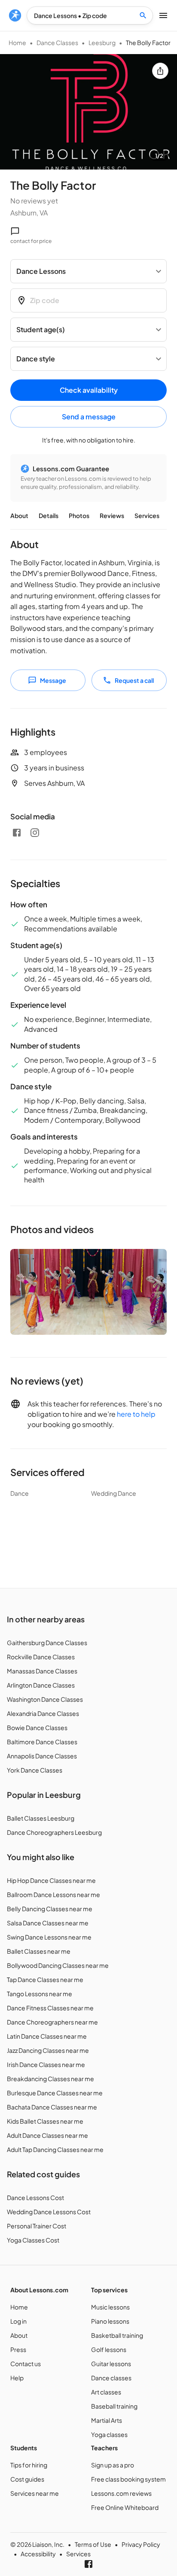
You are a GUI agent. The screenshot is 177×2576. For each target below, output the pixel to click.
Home (17, 42)
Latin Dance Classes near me (47, 2036)
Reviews (112, 515)
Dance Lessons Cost (35, 2197)
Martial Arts (107, 2420)
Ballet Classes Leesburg (41, 1818)
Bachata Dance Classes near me (52, 2107)
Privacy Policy (141, 2544)
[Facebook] (17, 833)
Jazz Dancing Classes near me (48, 2050)
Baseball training (114, 2406)
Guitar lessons (111, 2364)
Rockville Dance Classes (41, 1657)
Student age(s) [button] (41, 329)
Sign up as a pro (113, 2465)
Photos (79, 515)
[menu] (15, 15)
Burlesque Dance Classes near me (55, 2093)
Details (49, 515)
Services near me (35, 2493)
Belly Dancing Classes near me (50, 1909)
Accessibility (38, 2554)
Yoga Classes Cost (33, 2240)
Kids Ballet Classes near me (45, 2121)
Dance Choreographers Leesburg (54, 1832)
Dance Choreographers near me (52, 2022)
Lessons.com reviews (121, 2493)
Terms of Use (93, 2544)
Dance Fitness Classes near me (50, 2008)
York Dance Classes (35, 1770)
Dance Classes (57, 42)
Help (17, 2378)
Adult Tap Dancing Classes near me (55, 2149)
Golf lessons (109, 2349)
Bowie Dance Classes (37, 1727)
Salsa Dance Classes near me (48, 1923)
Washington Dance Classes (45, 1699)
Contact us (26, 2364)
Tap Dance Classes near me (45, 1979)
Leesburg (102, 42)
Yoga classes (109, 2434)
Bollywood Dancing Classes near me (58, 1965)
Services (147, 515)
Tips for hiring (29, 2465)
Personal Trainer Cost (37, 2226)
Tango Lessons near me (40, 1994)
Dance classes (111, 2378)
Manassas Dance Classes (42, 1671)
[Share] (160, 71)
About (19, 515)
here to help (136, 1414)
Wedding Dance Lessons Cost (49, 2212)
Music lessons (110, 2307)
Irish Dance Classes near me (46, 2064)
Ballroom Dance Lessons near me (53, 1894)
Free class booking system (128, 2479)
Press (18, 2349)
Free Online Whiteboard (125, 2507)
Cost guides (27, 2479)
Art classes (106, 2392)
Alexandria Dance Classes (43, 1713)
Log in (18, 2321)
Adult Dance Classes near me (47, 2135)
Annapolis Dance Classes (42, 1756)
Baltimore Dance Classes (42, 1742)
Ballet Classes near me (39, 1951)
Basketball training (117, 2335)
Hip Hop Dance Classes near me (51, 1880)
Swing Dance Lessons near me (49, 1937)
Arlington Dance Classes (41, 1685)
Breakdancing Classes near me (50, 2079)
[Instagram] (35, 833)
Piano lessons (110, 2321)
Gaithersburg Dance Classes (47, 1643)
